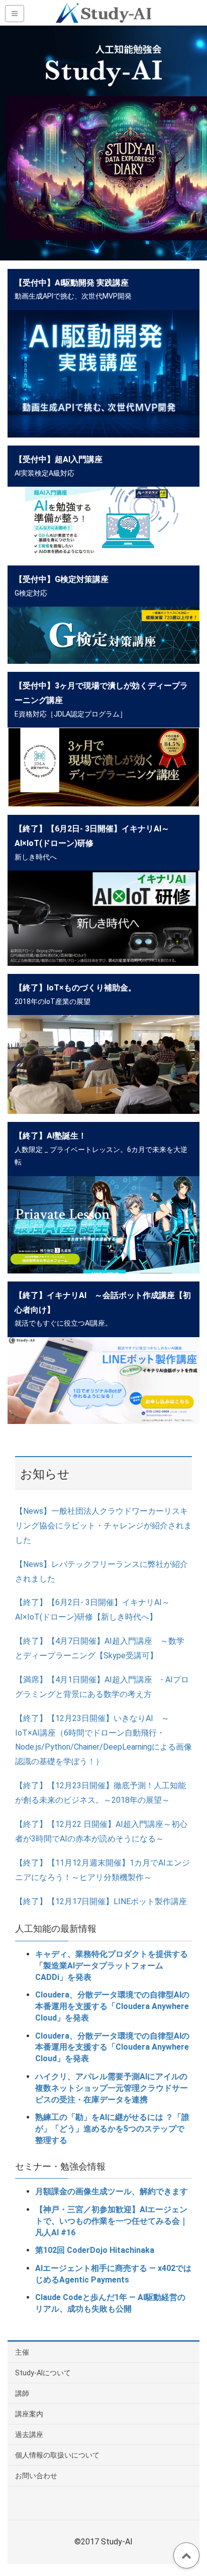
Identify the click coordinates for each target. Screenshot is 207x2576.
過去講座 (29, 2435)
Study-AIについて (43, 2373)
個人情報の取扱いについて (57, 2455)
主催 (22, 2352)
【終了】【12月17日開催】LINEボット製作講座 (101, 1901)
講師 (22, 2393)
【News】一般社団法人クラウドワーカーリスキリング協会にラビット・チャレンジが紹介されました (103, 1526)
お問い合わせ (36, 2476)
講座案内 (29, 2414)
